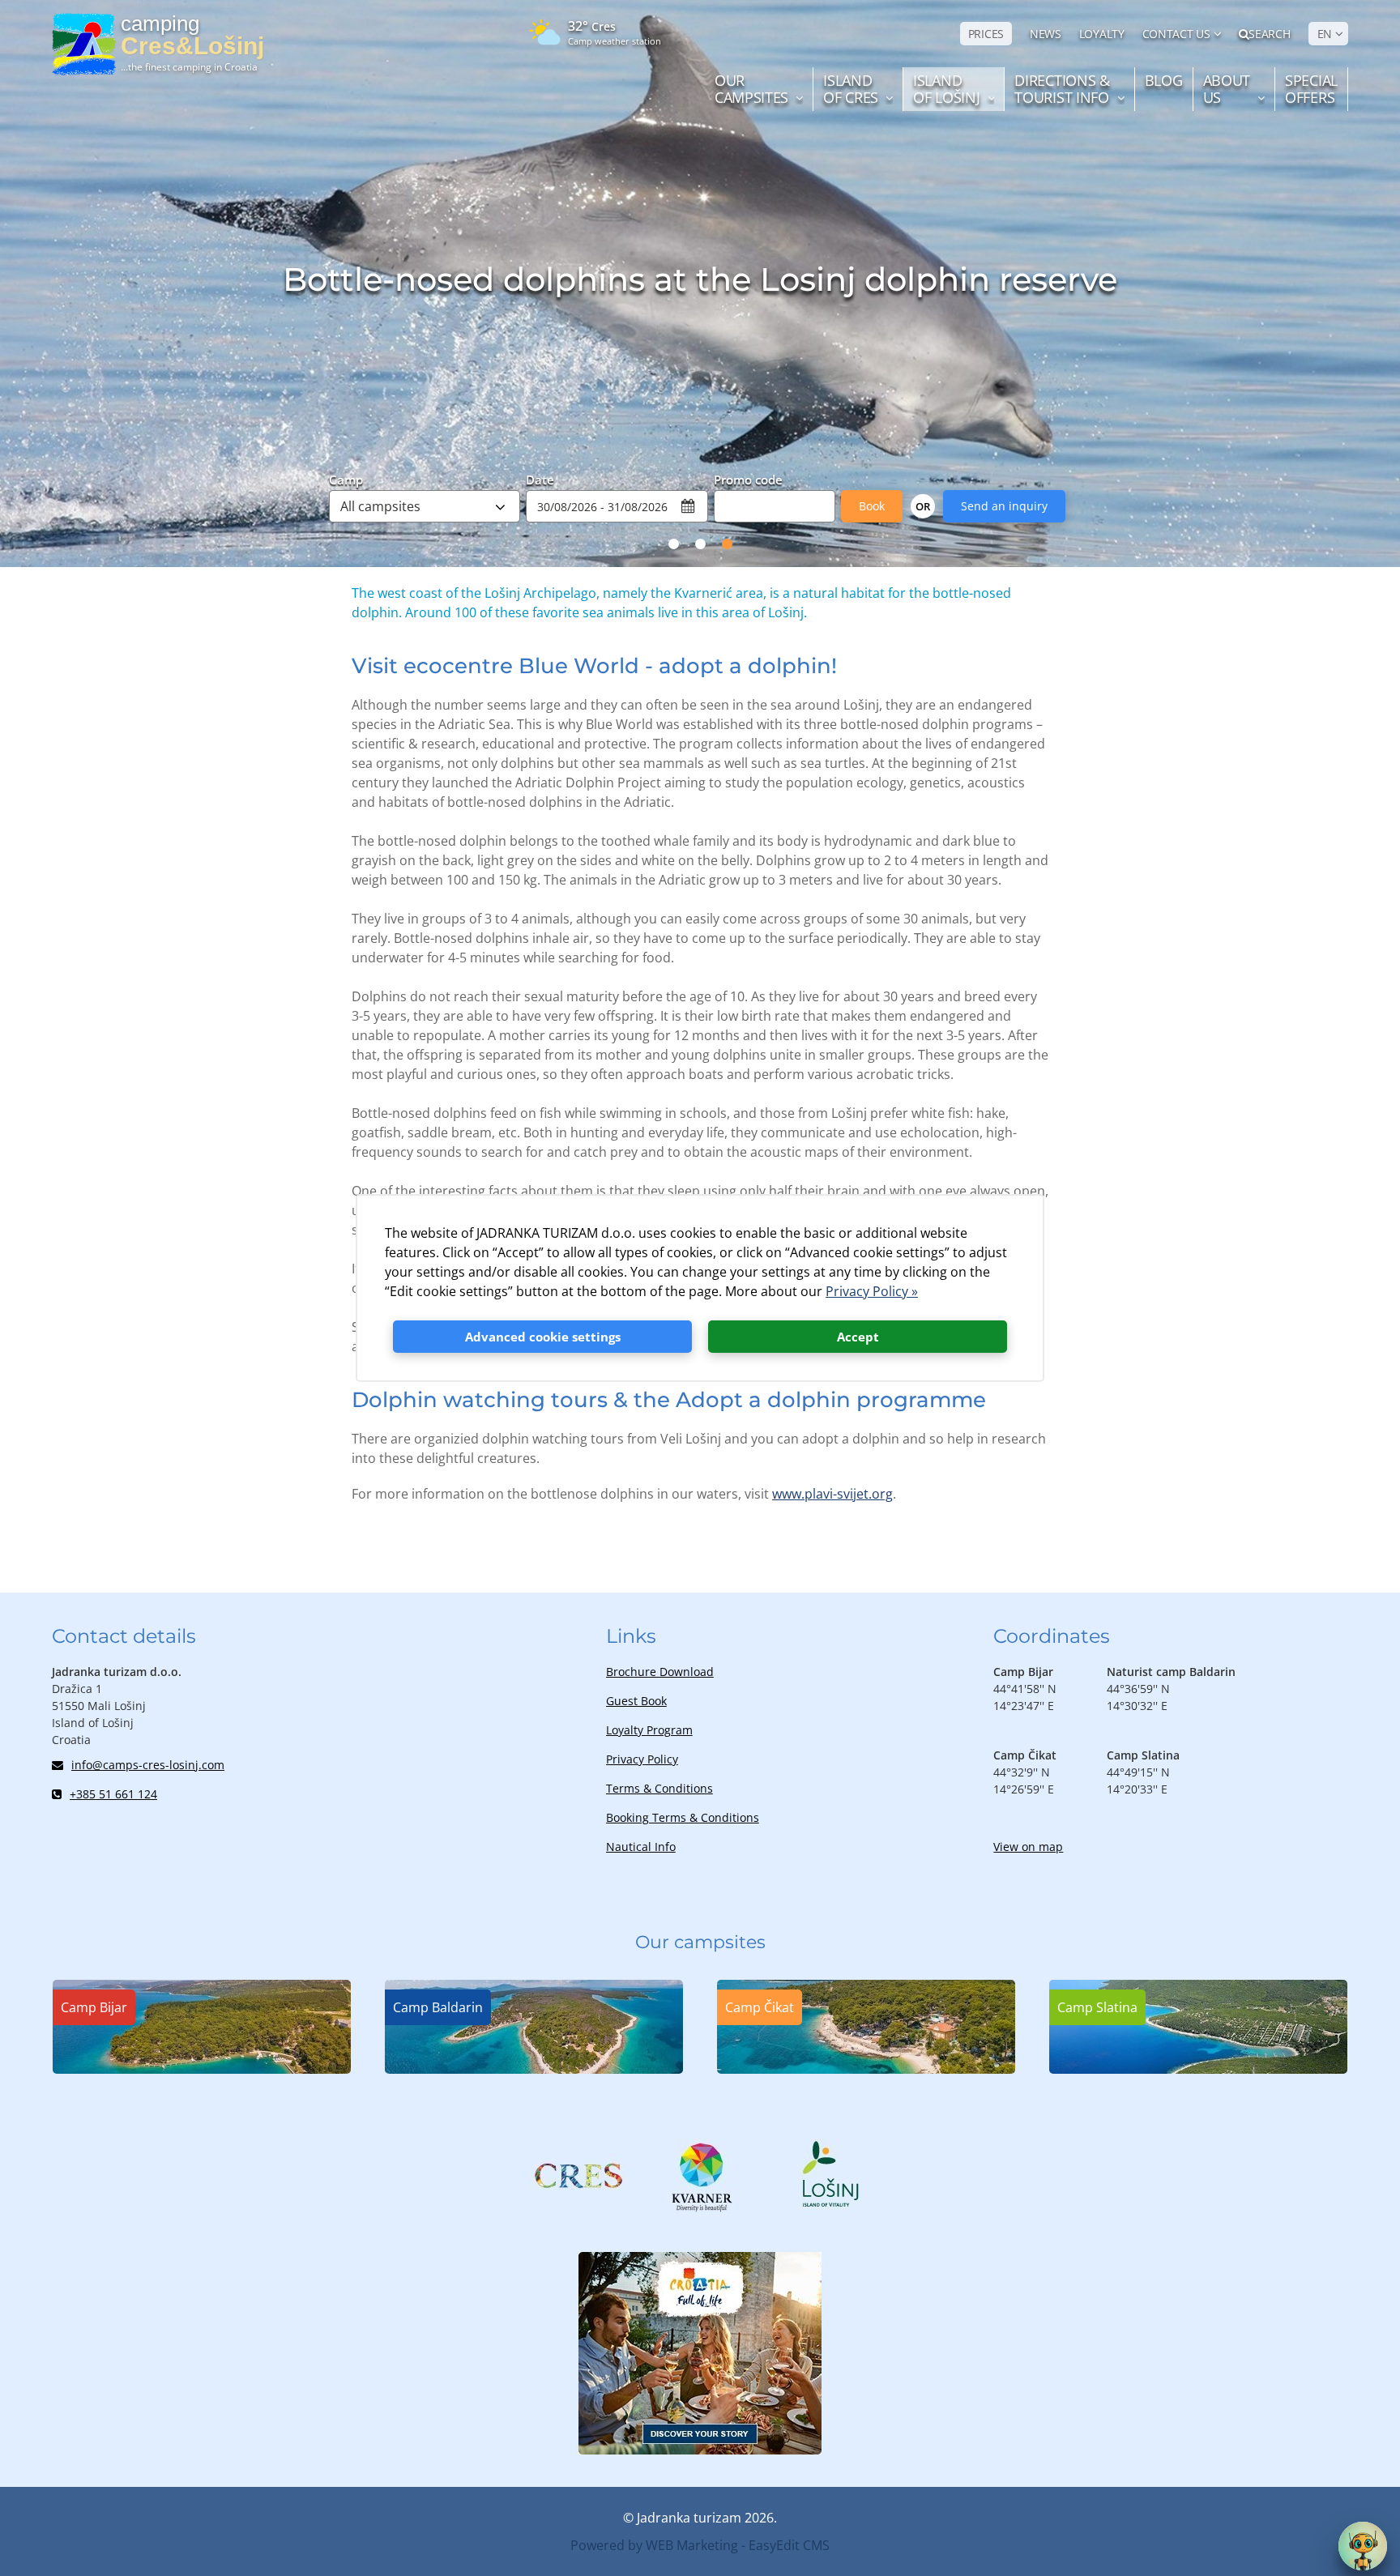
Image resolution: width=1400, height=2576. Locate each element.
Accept (858, 1337)
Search (1269, 34)
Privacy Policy (642, 1759)
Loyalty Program (649, 1730)
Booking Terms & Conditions (683, 1817)
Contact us (1176, 34)
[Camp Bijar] (202, 2069)
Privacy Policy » (872, 1291)
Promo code (748, 479)
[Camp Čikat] (866, 2069)
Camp (346, 479)
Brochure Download (660, 1672)
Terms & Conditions (659, 1788)
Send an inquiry (1004, 506)
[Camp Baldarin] (534, 2069)
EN (1325, 34)
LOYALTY (1102, 34)
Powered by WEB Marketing (654, 2545)
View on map (1028, 1847)
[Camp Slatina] (1198, 2069)
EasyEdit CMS (789, 2545)
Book (872, 506)
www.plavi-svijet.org (832, 1494)
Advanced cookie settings (543, 1337)
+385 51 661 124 (113, 1794)
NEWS (1046, 34)
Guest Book (636, 1701)
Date (540, 479)
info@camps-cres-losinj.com (148, 1765)
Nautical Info (641, 1847)
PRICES (986, 34)
